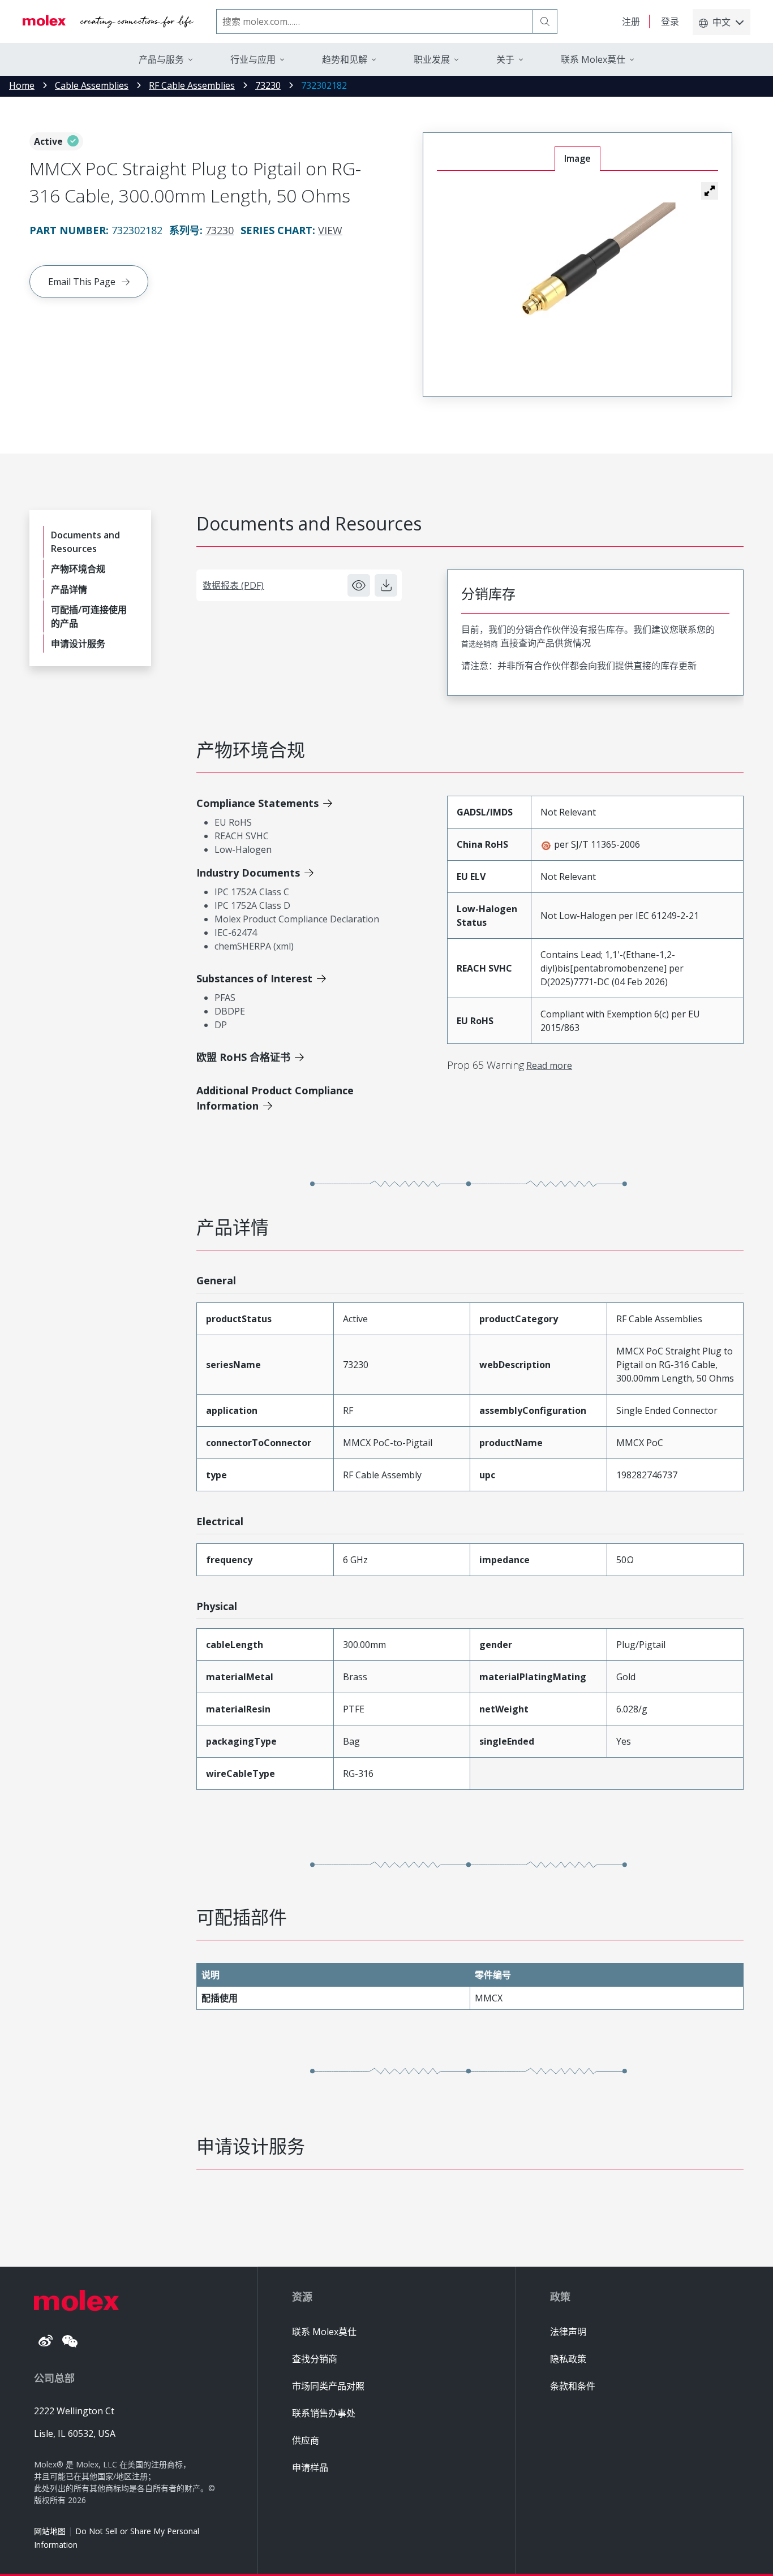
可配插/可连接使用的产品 (89, 616)
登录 (670, 21)
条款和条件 (573, 2386)
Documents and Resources (85, 542)
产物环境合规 (78, 569)
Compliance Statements (257, 803)
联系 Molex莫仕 (324, 2332)
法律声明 (568, 2332)
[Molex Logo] (108, 21)
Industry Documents (248, 873)
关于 (505, 59)
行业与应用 (253, 59)
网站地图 (50, 2531)
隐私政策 (568, 2359)
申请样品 (310, 2467)
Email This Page (82, 282)
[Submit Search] (545, 21)
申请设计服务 (78, 644)
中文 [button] (722, 22)
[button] (710, 191)
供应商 (306, 2440)
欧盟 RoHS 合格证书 (243, 1057)
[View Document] (359, 585)
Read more (549, 1065)
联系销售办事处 (324, 2413)
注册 (631, 21)
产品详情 (69, 589)
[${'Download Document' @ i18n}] (386, 585)
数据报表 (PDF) (233, 585)
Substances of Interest (254, 978)
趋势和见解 (345, 59)
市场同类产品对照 (328, 2386)
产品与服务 (161, 59)
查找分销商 (315, 2359)
